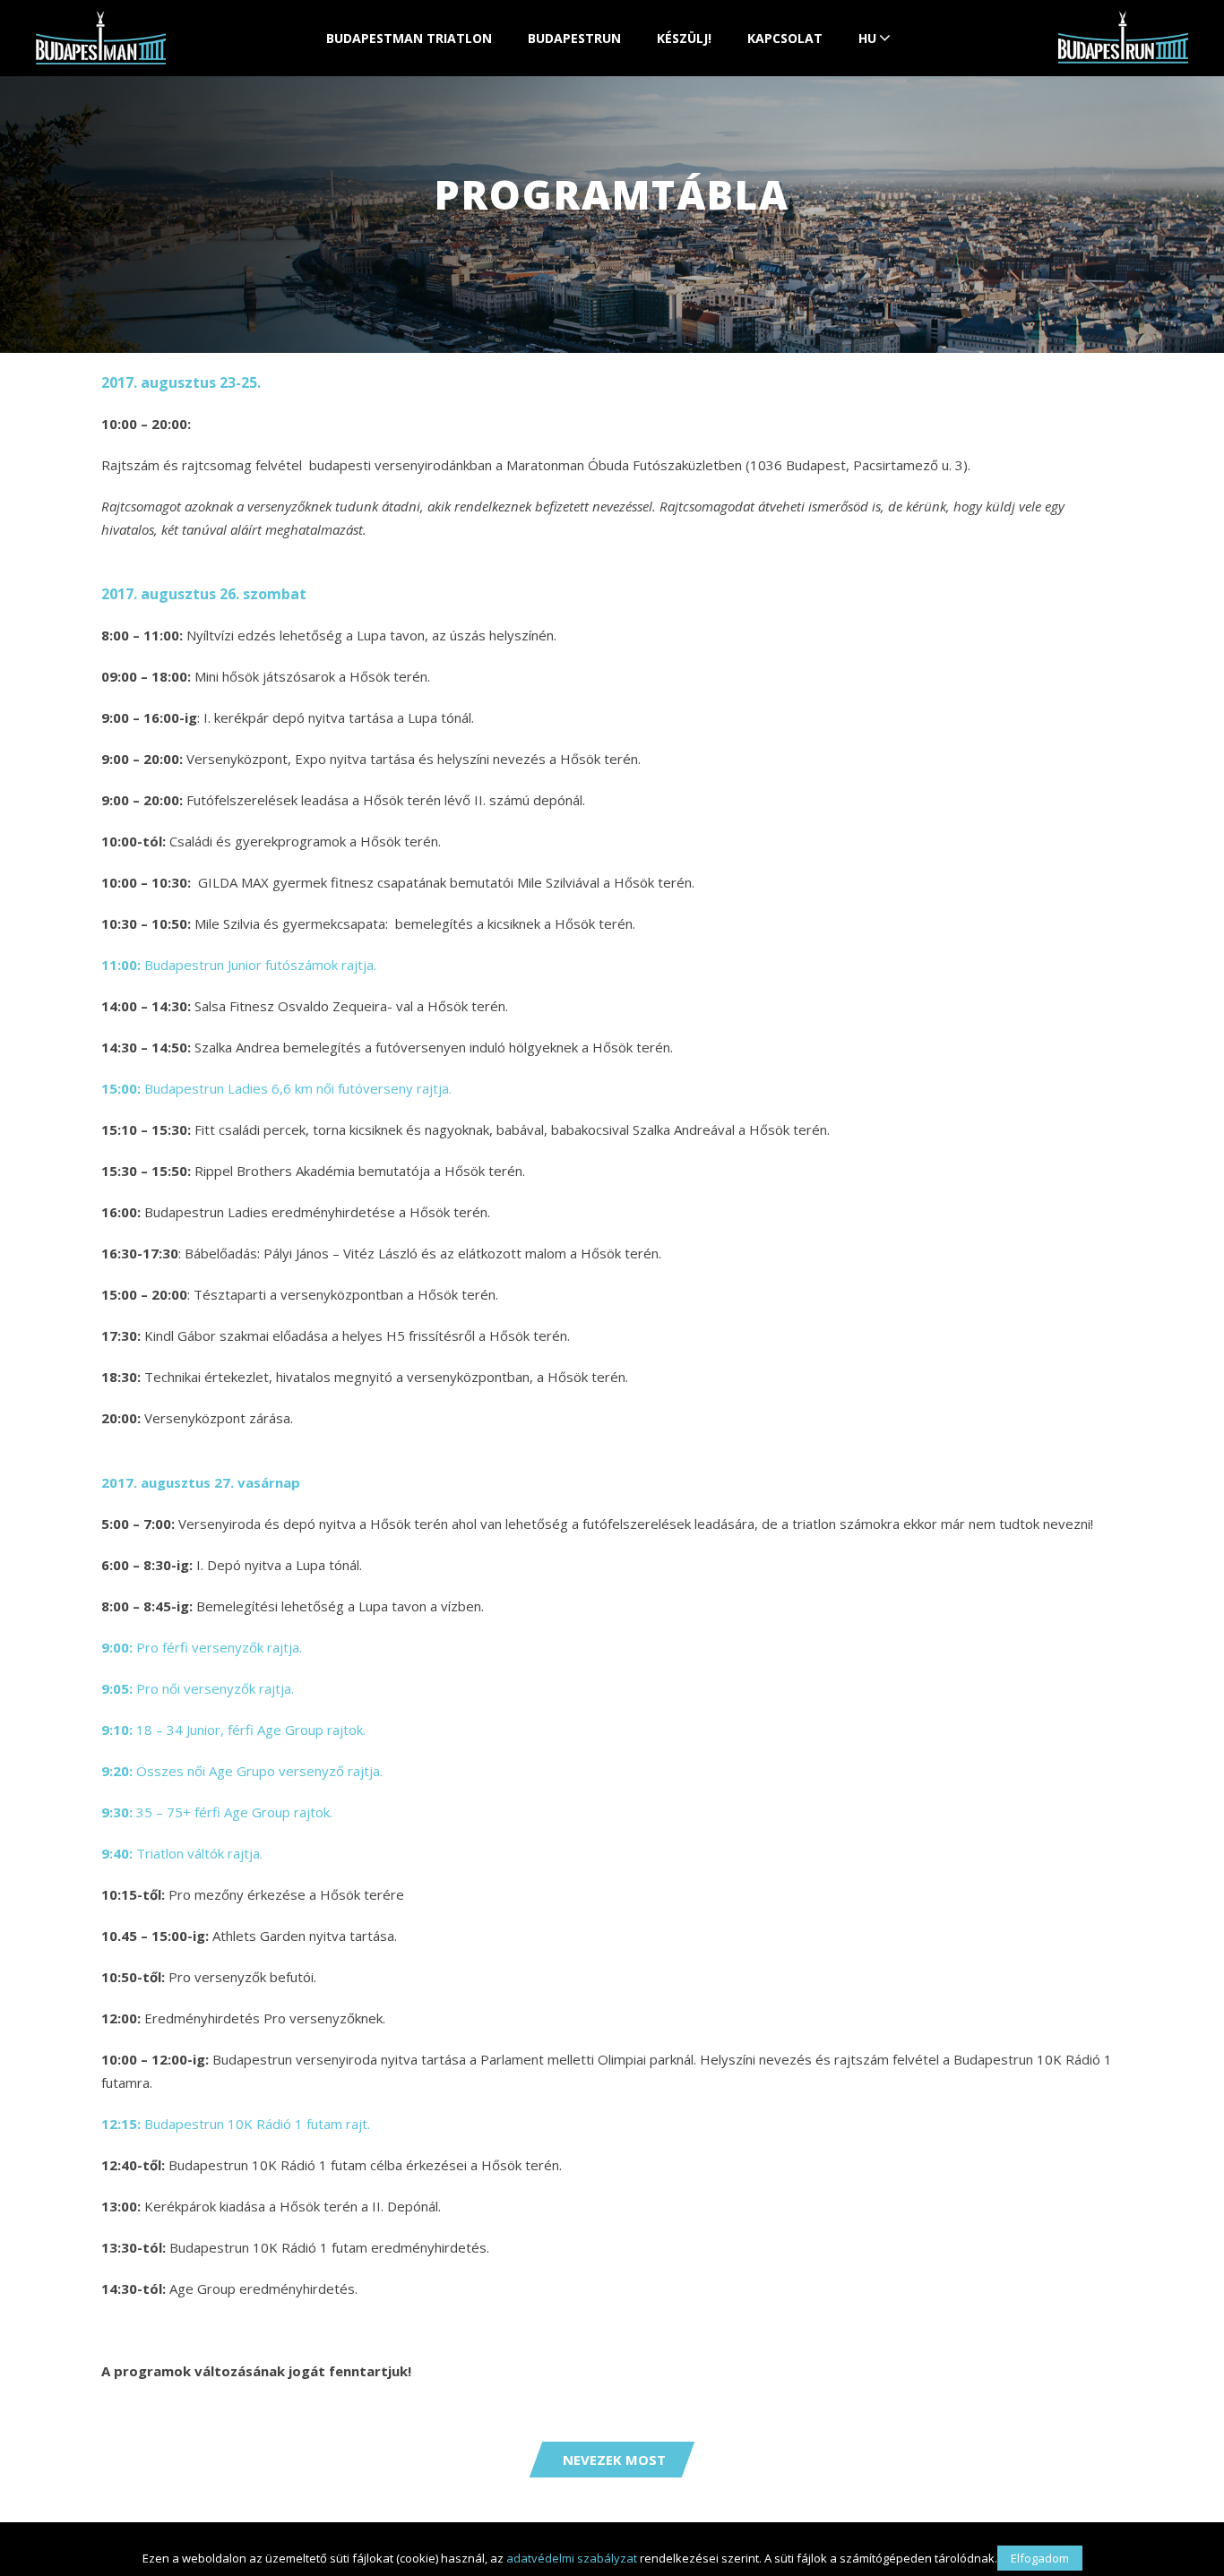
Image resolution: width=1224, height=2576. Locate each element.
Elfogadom (1040, 2558)
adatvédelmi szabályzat (572, 2558)
